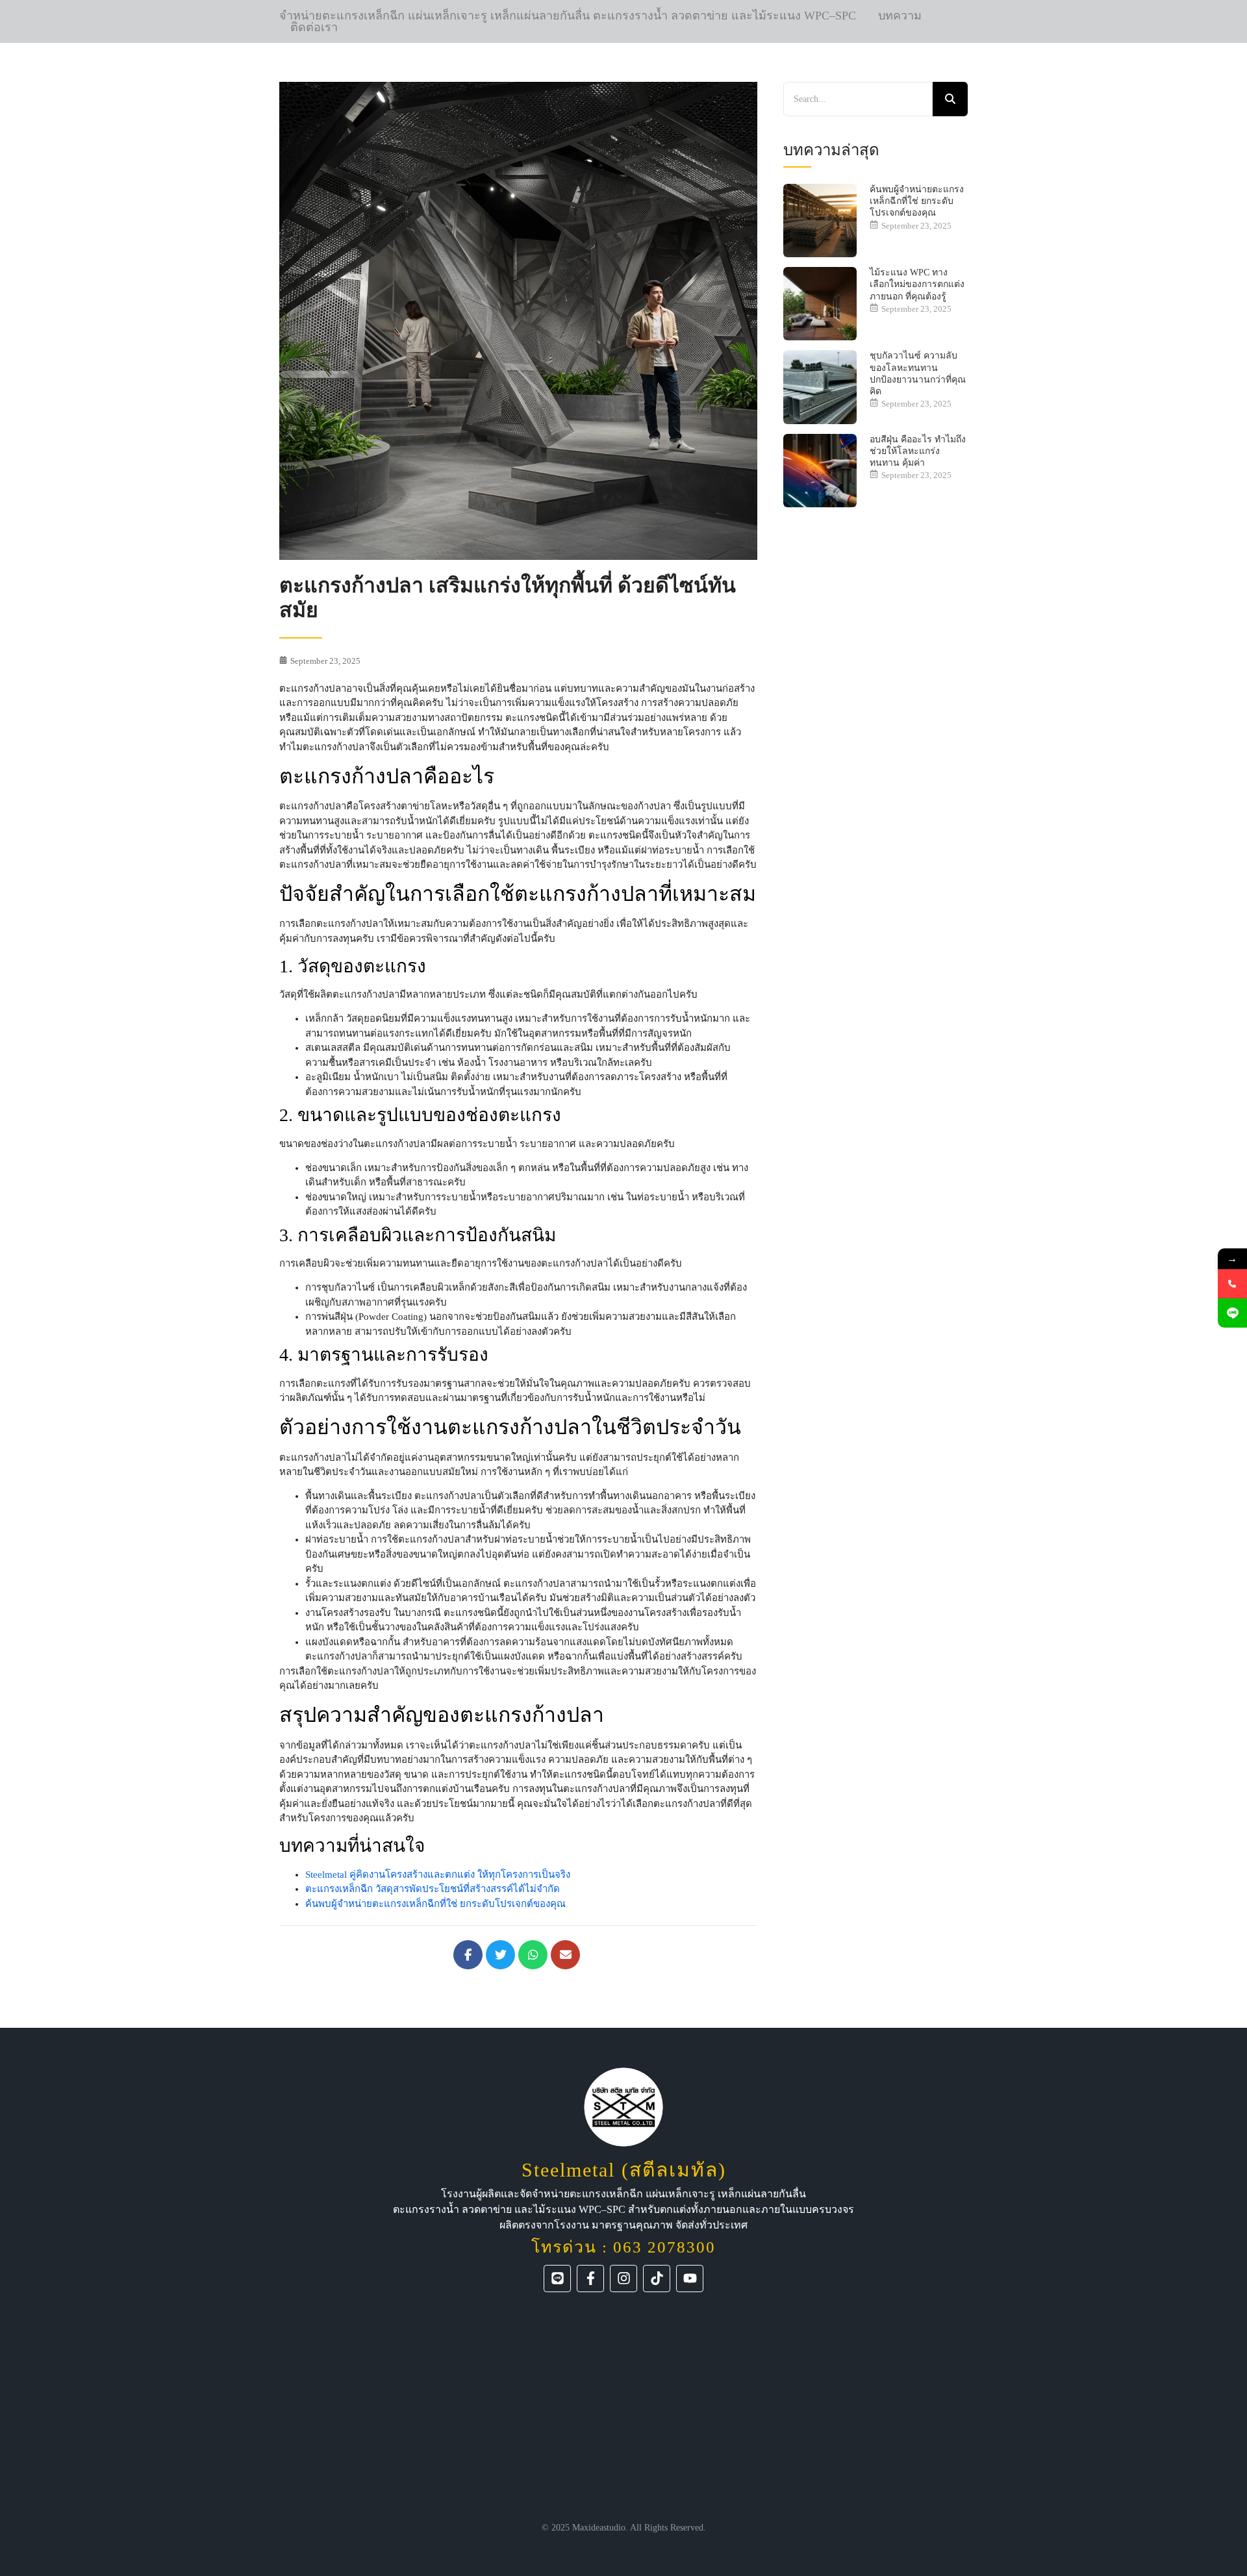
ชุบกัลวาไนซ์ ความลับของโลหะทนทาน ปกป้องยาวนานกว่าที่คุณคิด (918, 373)
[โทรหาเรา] (1232, 1284)
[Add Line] (1232, 1313)
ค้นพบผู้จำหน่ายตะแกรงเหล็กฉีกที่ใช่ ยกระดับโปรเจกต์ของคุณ (435, 1904)
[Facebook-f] (590, 2279)
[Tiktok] (657, 2279)
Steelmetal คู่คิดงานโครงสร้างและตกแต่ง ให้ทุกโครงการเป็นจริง (438, 1875)
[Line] (557, 2279)
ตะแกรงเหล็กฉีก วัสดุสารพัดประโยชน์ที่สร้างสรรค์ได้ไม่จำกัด (433, 1889)
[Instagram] (623, 2279)
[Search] (950, 99)
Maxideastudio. (600, 2528)
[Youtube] (690, 2279)
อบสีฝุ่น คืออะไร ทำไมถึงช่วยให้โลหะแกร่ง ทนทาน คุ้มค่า (918, 451)
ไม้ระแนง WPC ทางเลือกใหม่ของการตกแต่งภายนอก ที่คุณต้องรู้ (917, 284)
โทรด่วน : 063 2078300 (623, 2247)
